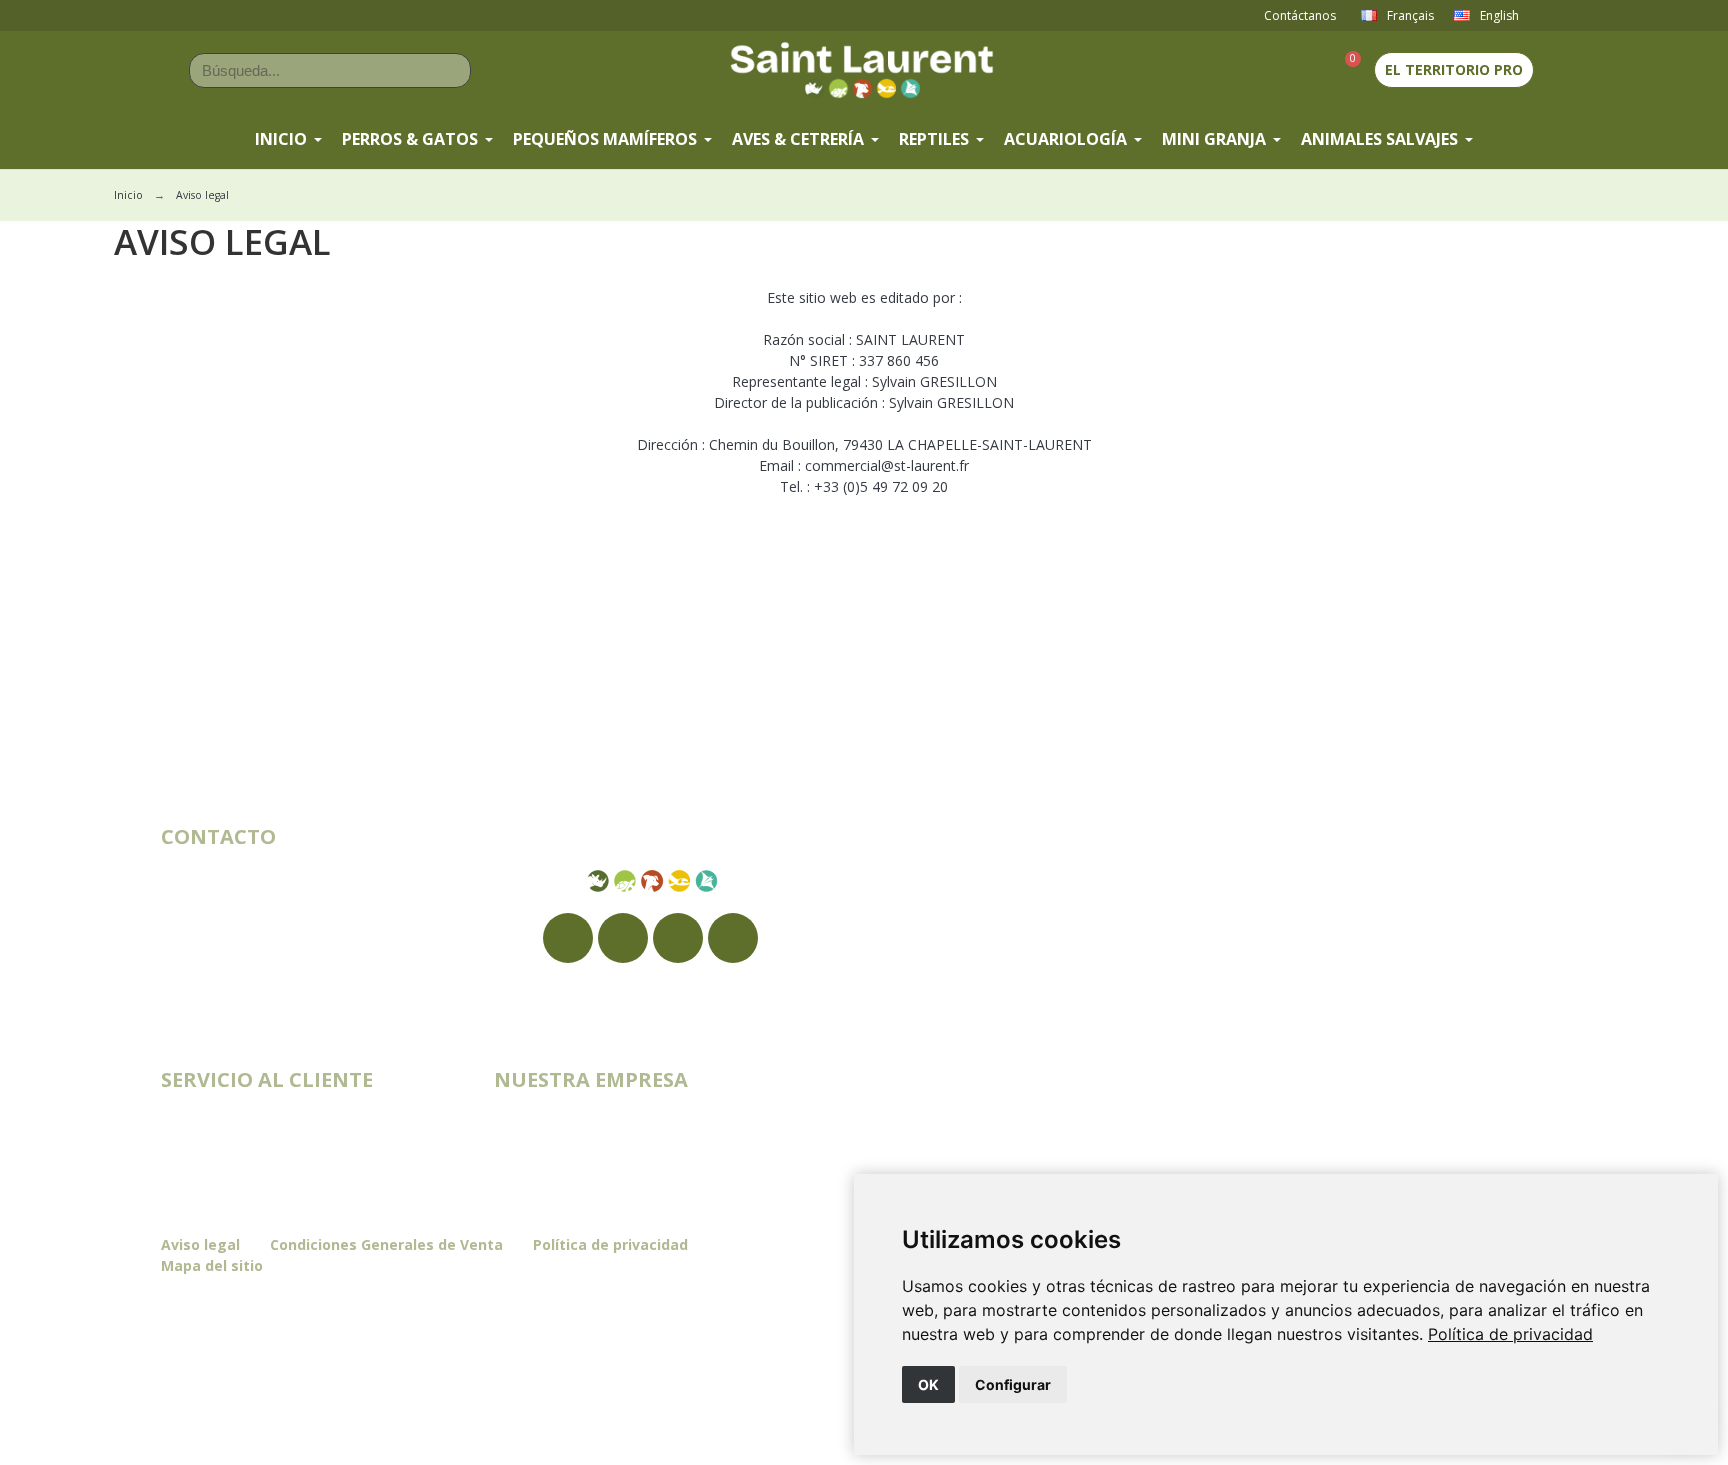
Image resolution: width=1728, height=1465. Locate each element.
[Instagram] (678, 938)
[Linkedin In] (733, 938)
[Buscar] (452, 70)
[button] (1344, 70)
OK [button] (928, 1384)
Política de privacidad (1510, 1334)
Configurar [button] (1013, 1384)
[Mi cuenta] (1307, 70)
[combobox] (301, 70)
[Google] (623, 938)
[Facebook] (568, 938)
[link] (1510, 1334)
